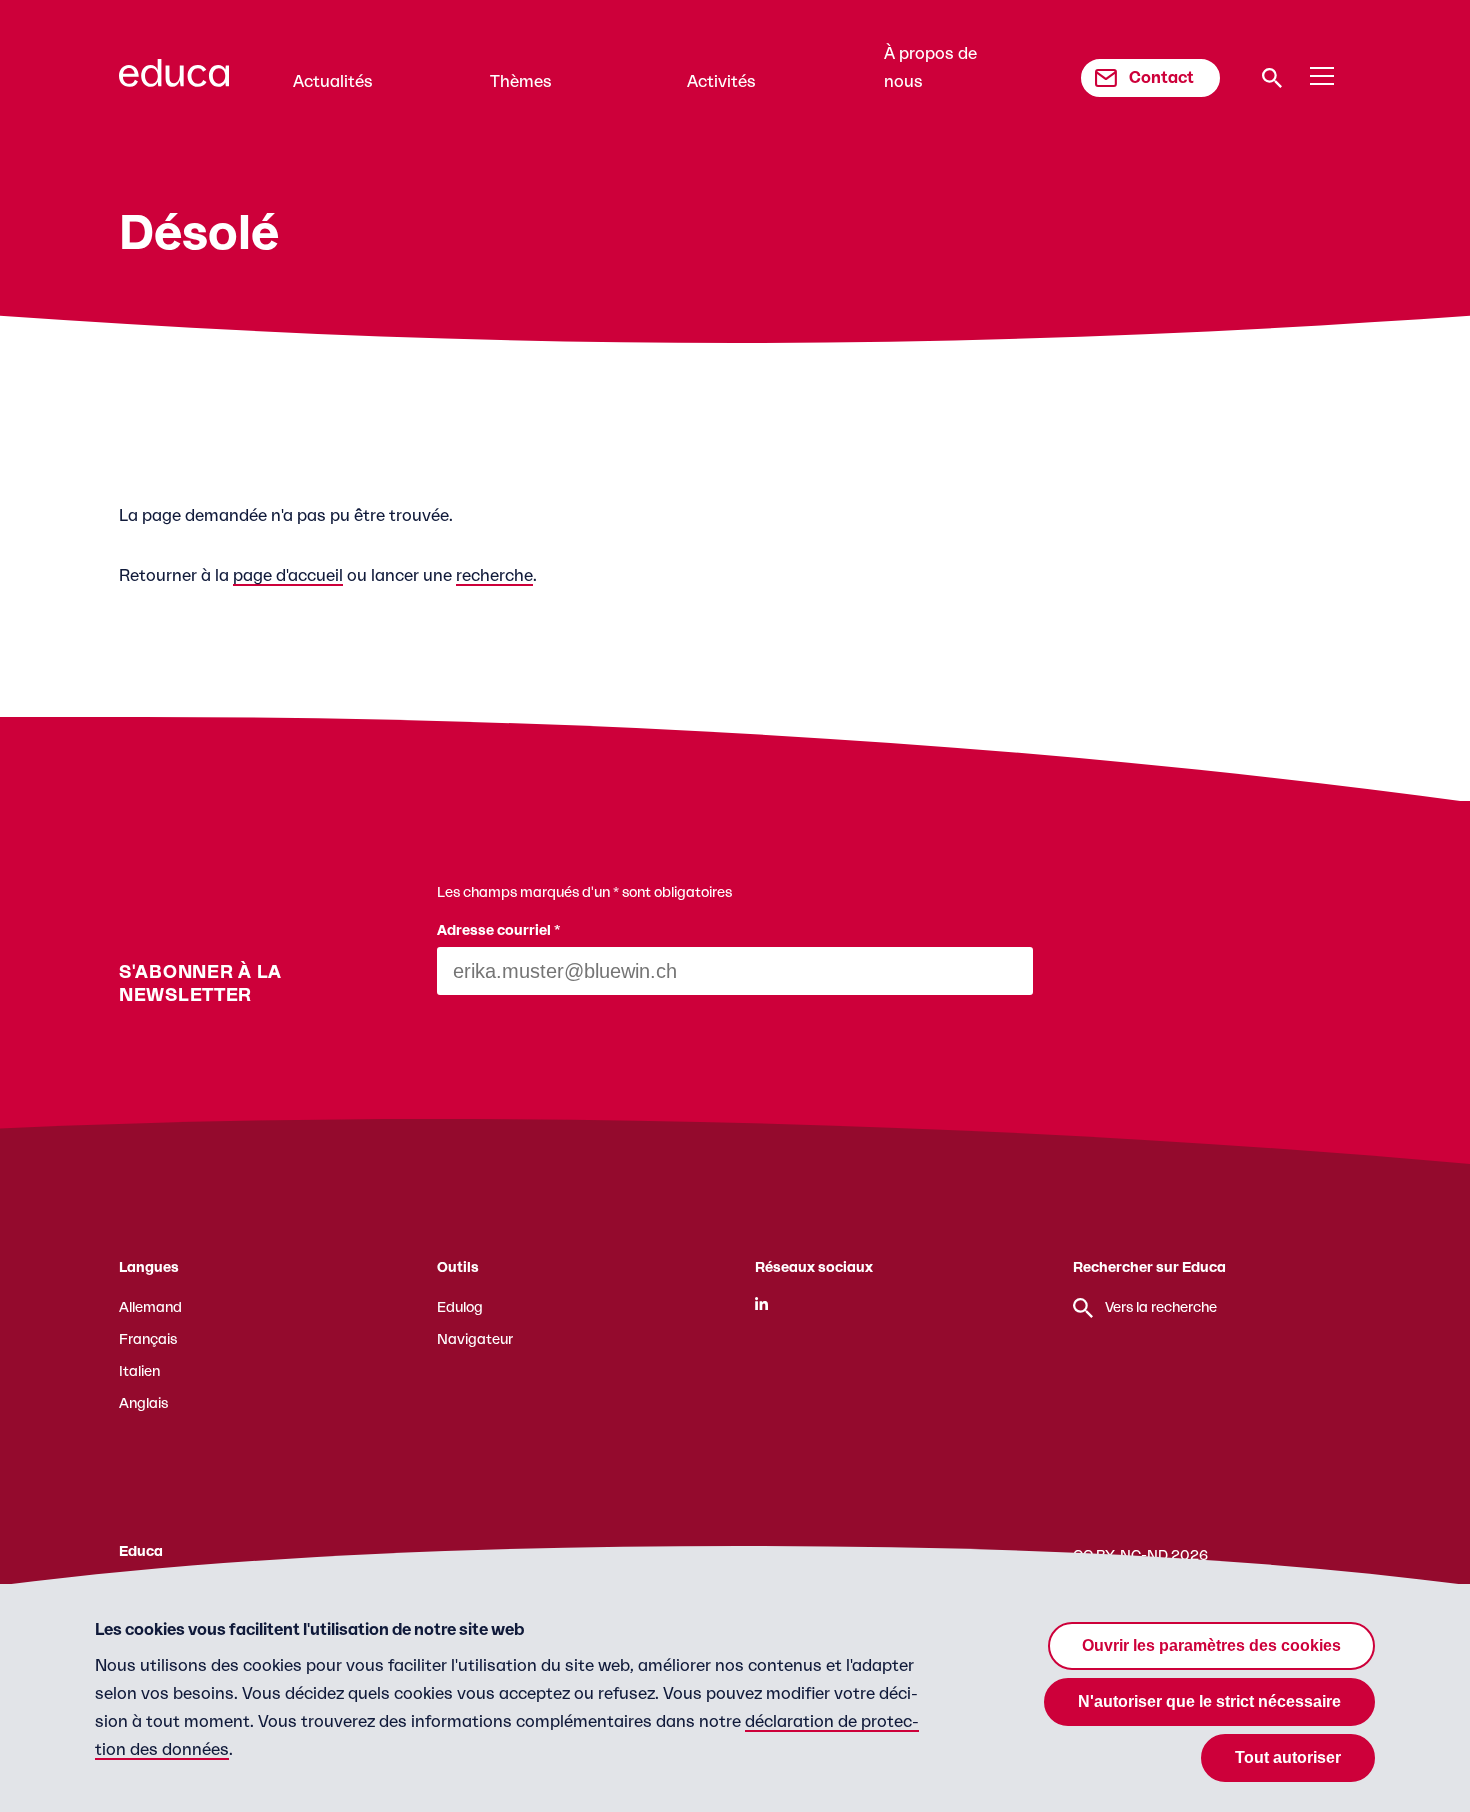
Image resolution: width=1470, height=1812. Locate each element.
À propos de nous (930, 68)
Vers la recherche (1161, 1308)
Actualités (333, 82)
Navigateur (475, 1340)
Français (148, 1340)
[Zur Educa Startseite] (174, 82)
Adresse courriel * (499, 931)
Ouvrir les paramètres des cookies (1211, 1645)
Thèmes (521, 82)
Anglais (143, 1404)
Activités (721, 82)
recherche (494, 576)
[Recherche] (1272, 78)
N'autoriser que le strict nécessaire (1209, 1701)
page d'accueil (288, 576)
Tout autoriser (1288, 1757)
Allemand (150, 1308)
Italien (139, 1372)
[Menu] (1322, 77)
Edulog (460, 1308)
